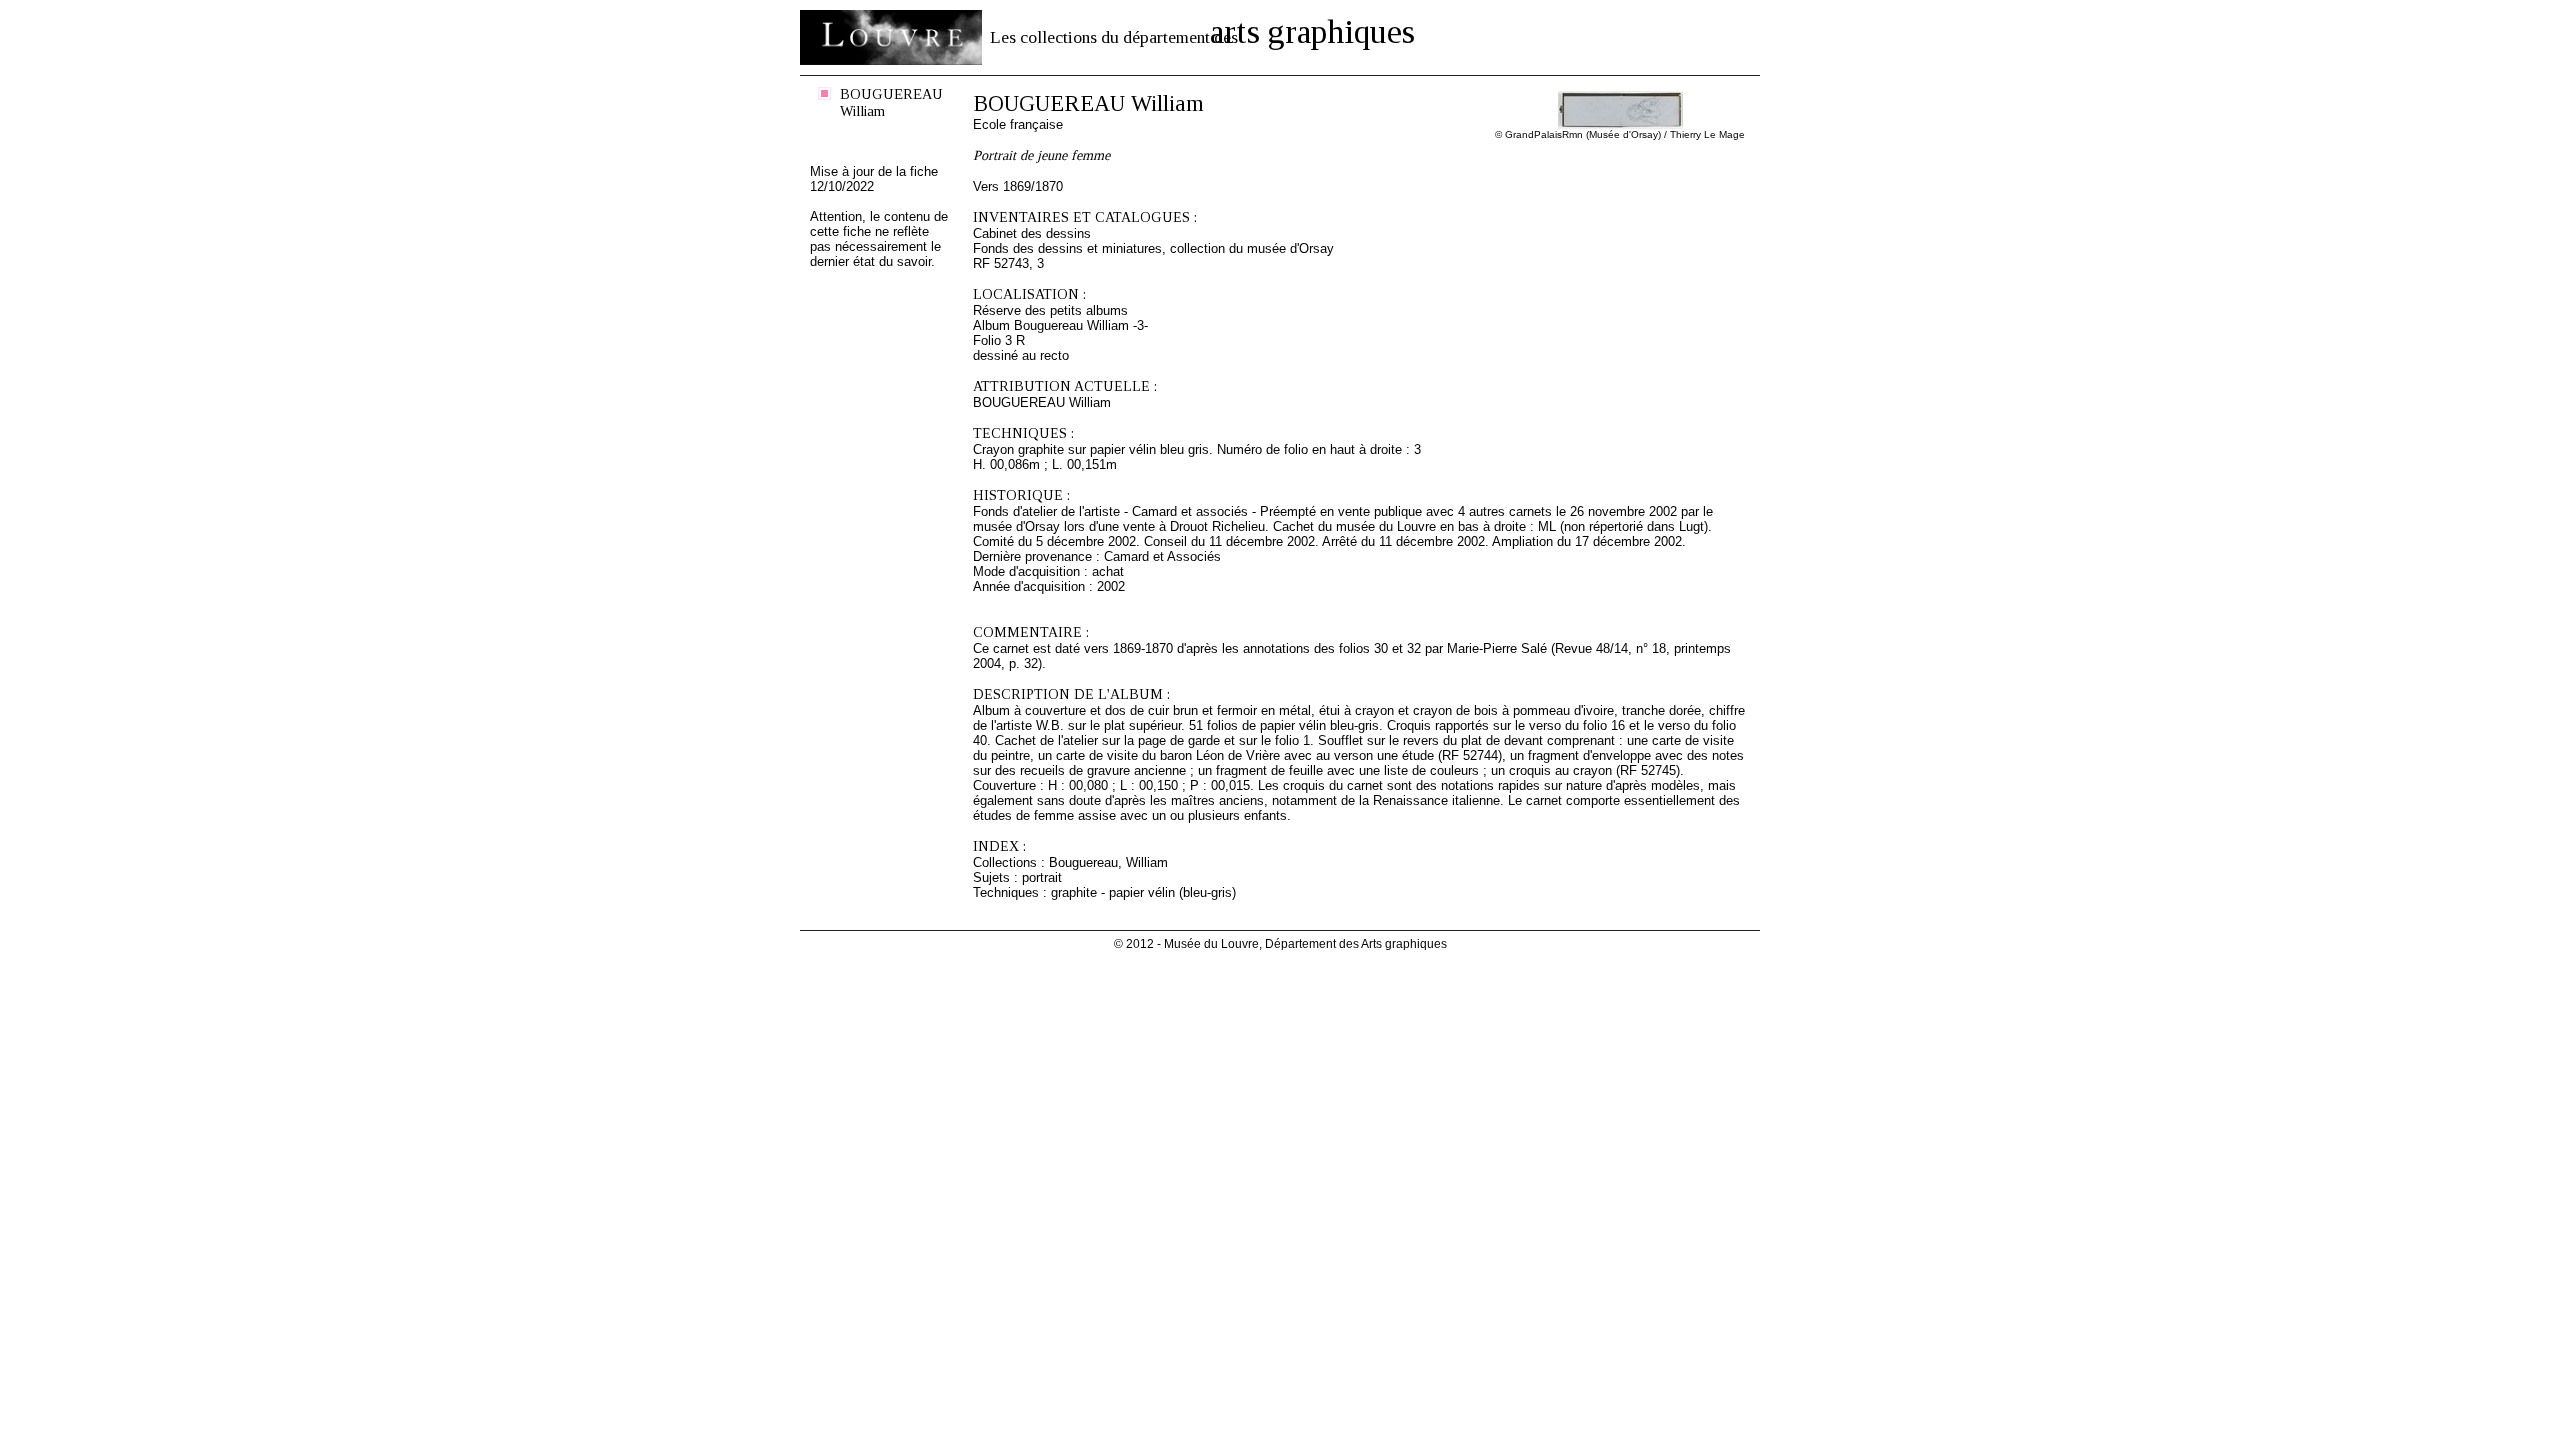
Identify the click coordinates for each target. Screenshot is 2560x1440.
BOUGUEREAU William (891, 102)
